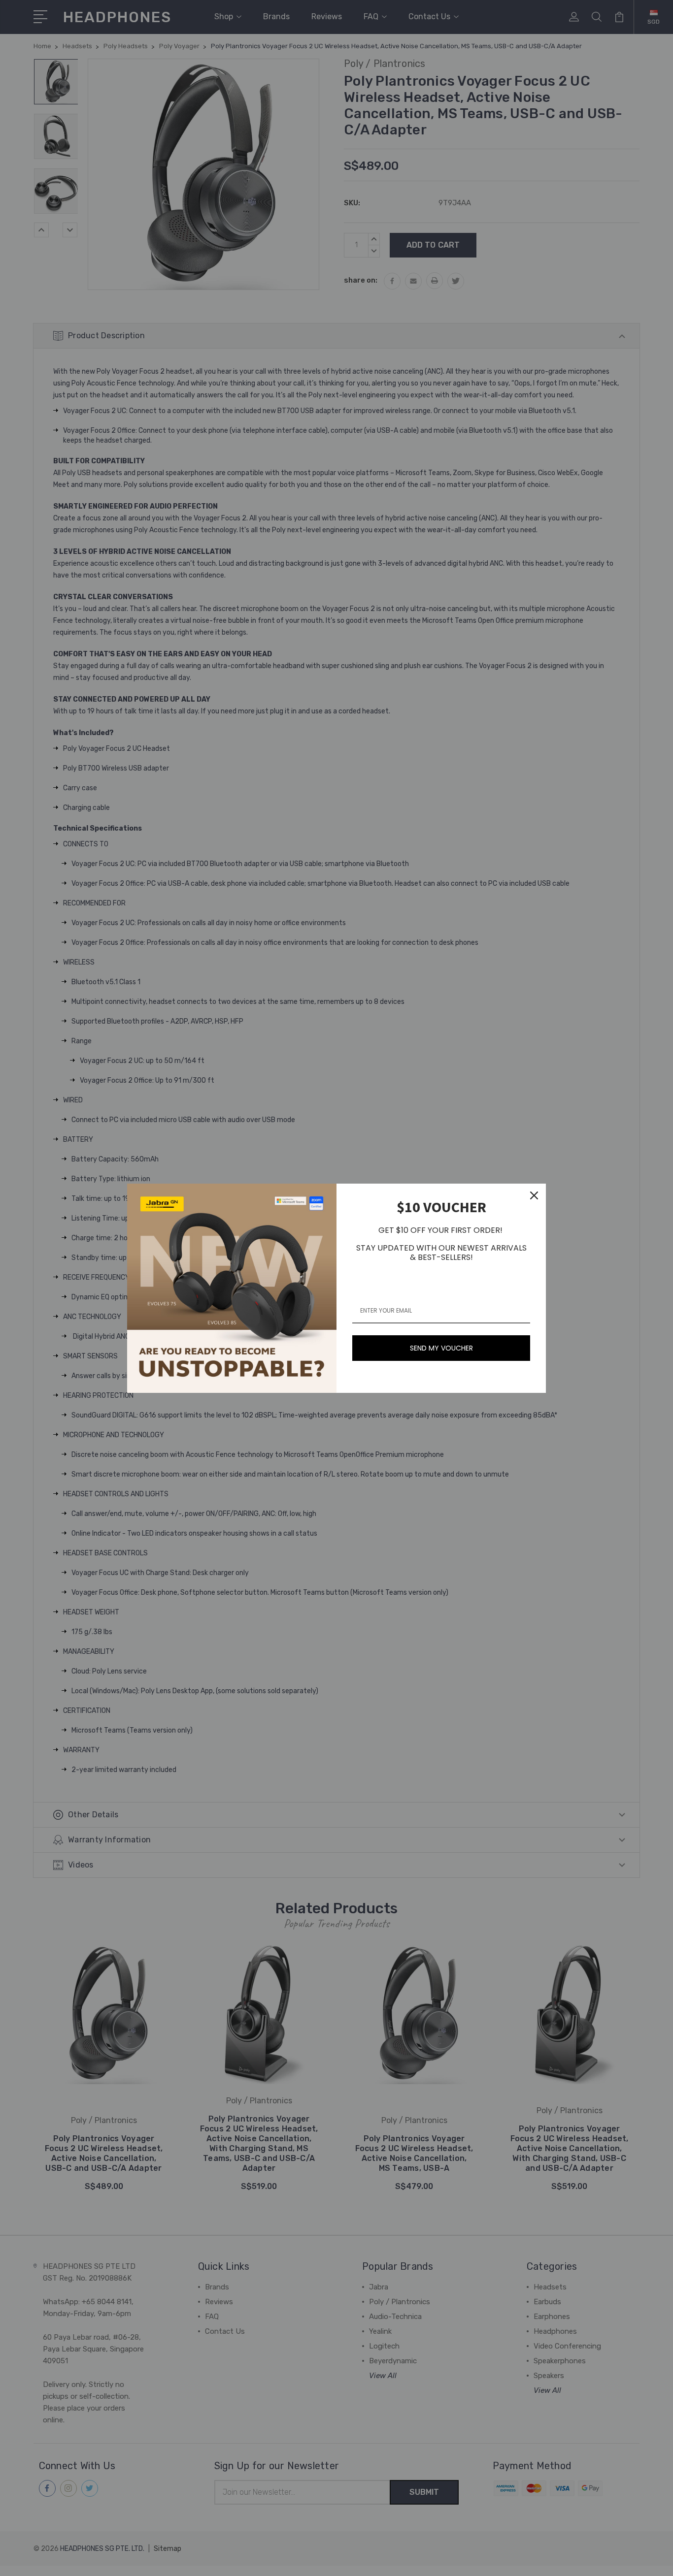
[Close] (534, 1195)
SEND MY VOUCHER (441, 1348)
